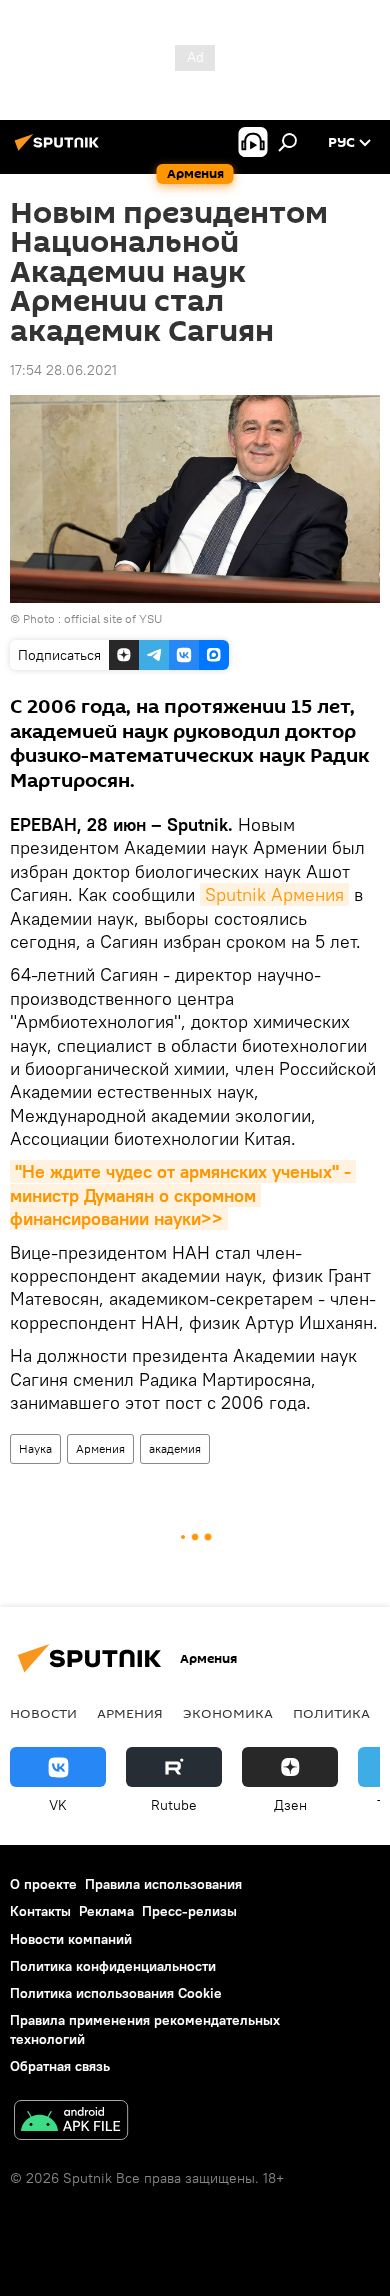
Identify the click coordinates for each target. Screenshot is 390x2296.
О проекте (43, 1884)
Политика (331, 1713)
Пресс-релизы (189, 1911)
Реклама (106, 1911)
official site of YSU (113, 618)
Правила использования (163, 1884)
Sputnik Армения (274, 894)
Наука (35, 1448)
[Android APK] (71, 2122)
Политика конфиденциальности (113, 1966)
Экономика (228, 1713)
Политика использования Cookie (116, 1993)
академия (175, 1448)
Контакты (40, 1911)
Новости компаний (71, 1939)
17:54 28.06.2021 (63, 370)
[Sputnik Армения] (60, 150)
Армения (100, 1448)
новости (43, 1713)
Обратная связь (60, 2066)
